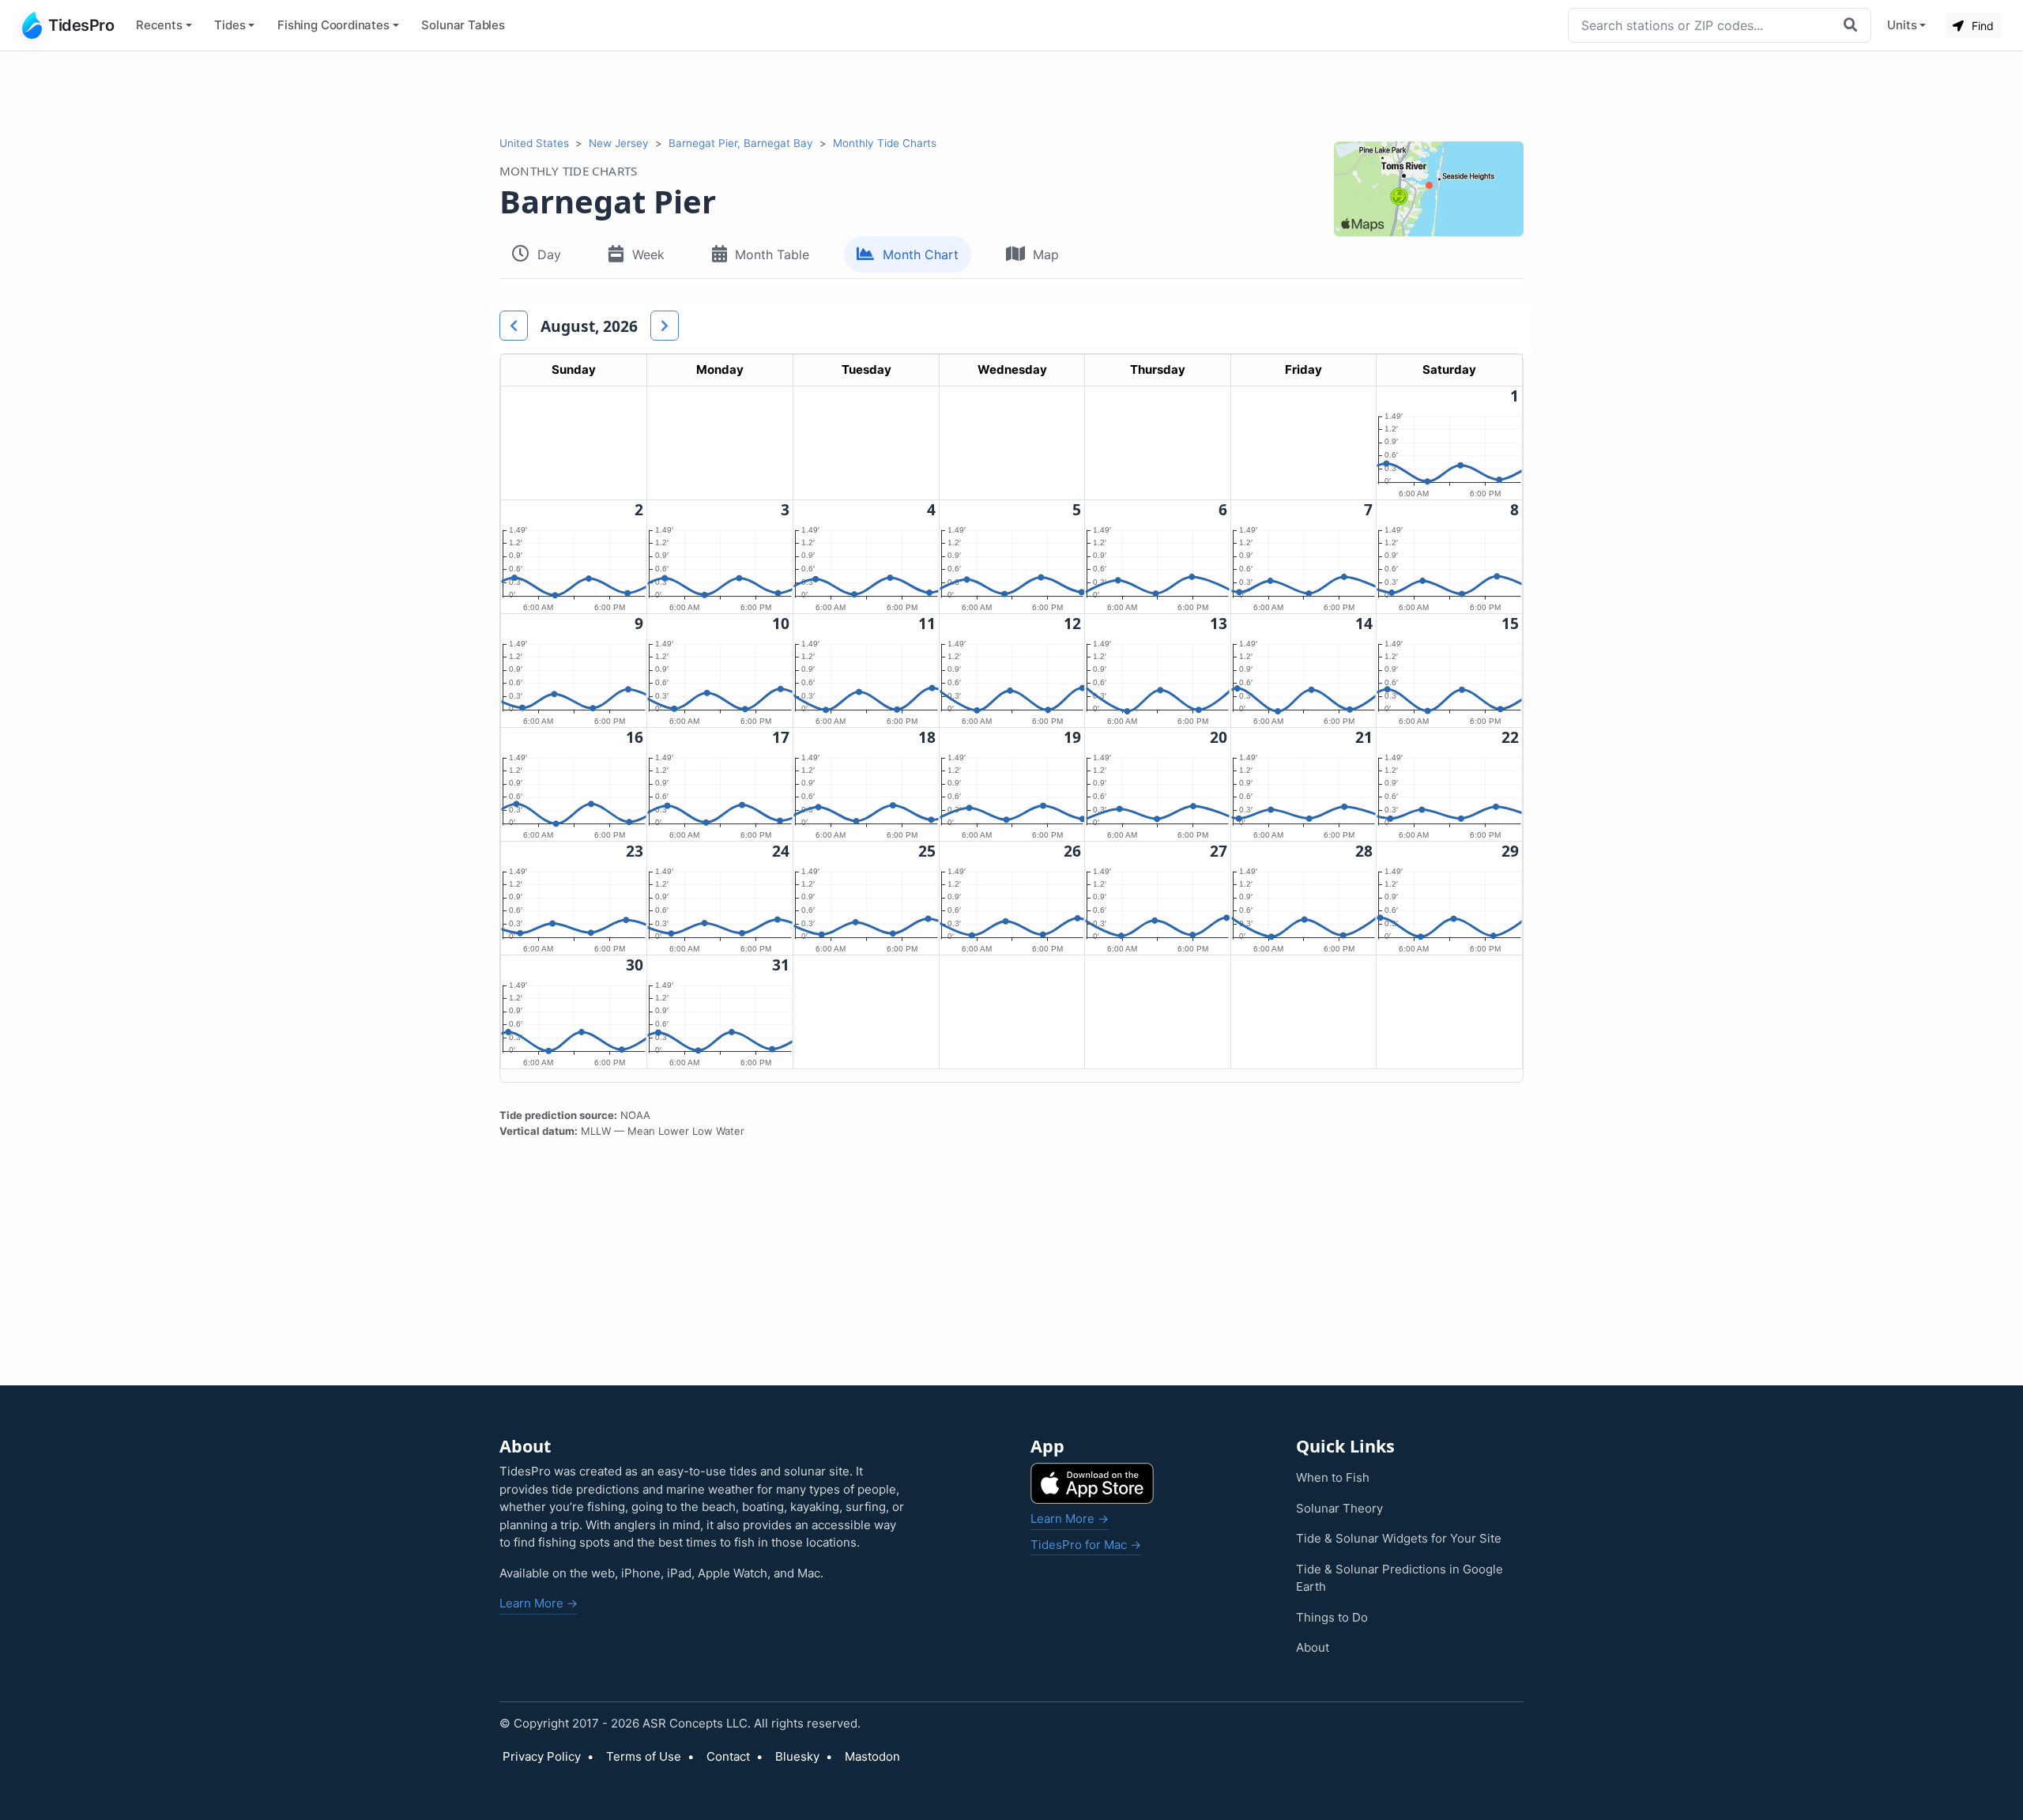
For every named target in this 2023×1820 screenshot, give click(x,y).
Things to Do (1332, 1617)
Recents (159, 25)
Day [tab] (549, 254)
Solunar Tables (463, 25)
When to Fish (1333, 1477)
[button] (514, 326)
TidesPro (81, 25)
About (1313, 1647)
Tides (230, 25)
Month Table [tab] (772, 254)
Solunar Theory (1339, 1508)
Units (1902, 25)
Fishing (333, 25)
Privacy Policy (542, 1756)
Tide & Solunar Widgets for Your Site (1399, 1538)
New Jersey (619, 143)
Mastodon (872, 1756)
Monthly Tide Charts (885, 143)
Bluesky (797, 1756)
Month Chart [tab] (921, 254)
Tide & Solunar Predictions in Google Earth (1400, 1578)
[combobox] (1702, 25)
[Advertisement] (1011, 93)
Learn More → (539, 1603)
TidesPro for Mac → (1086, 1545)
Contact (728, 1756)
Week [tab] (648, 254)
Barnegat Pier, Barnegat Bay (741, 143)
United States (534, 143)
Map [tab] (1046, 254)
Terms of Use (644, 1756)
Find (1981, 26)
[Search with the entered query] (1852, 25)
